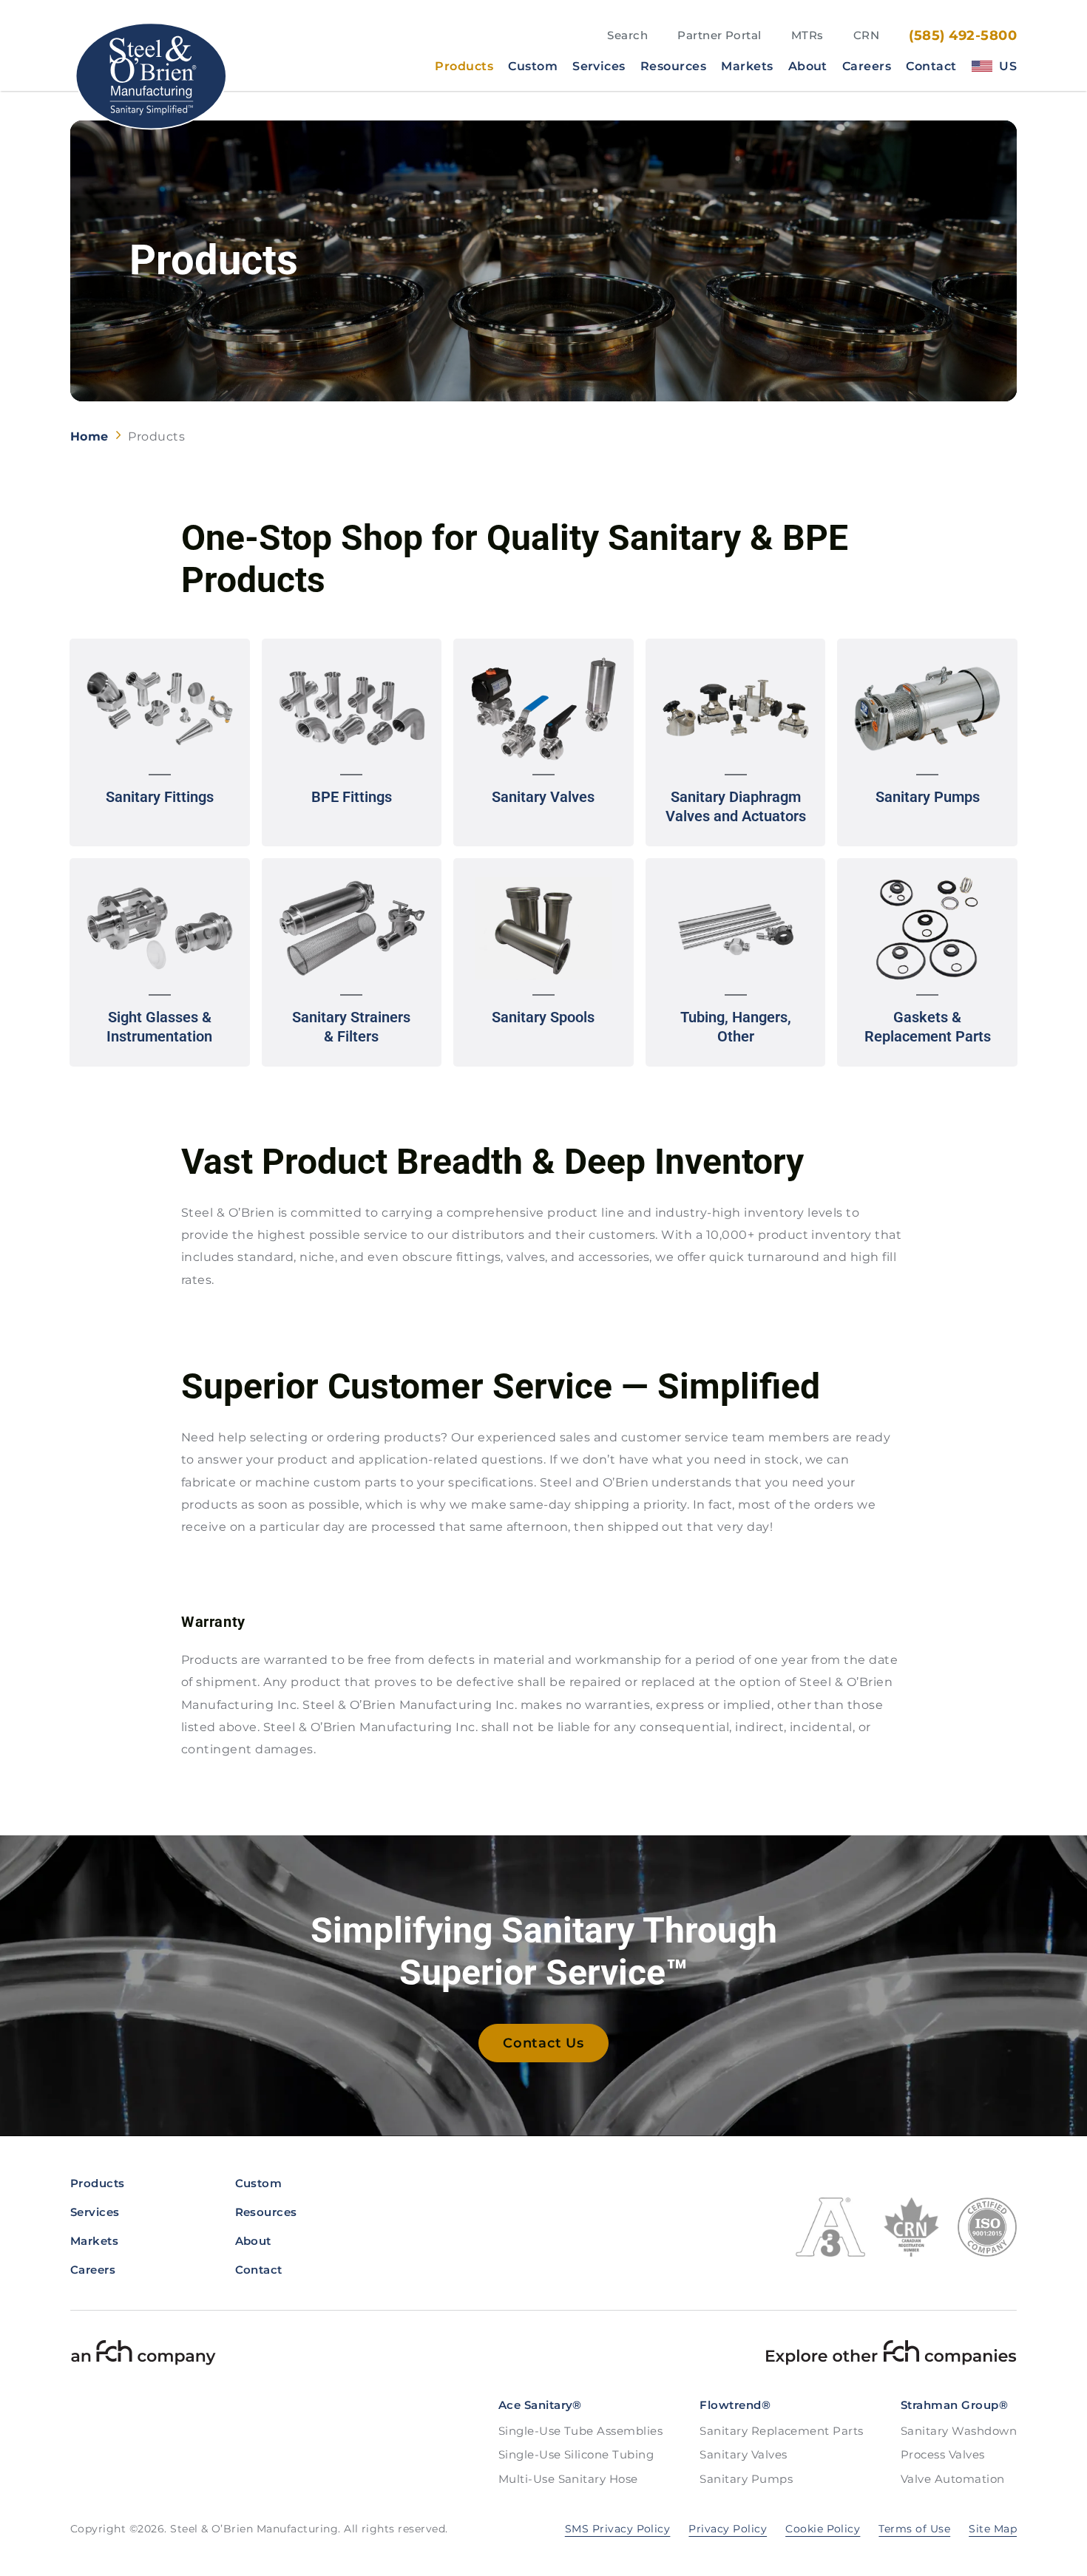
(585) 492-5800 (963, 35)
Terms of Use (914, 2529)
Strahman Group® (954, 2405)
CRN (866, 35)
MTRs (807, 35)
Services (599, 67)
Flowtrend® (735, 2405)
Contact (931, 67)
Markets (747, 67)
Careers (867, 67)
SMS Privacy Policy (618, 2529)
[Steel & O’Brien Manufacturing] (150, 76)
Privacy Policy (728, 2529)
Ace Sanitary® (540, 2405)
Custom (533, 67)
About (808, 67)
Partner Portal (719, 35)
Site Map (993, 2529)
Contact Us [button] (543, 2043)
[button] (160, 743)
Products (464, 67)
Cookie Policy (823, 2529)
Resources (673, 67)
